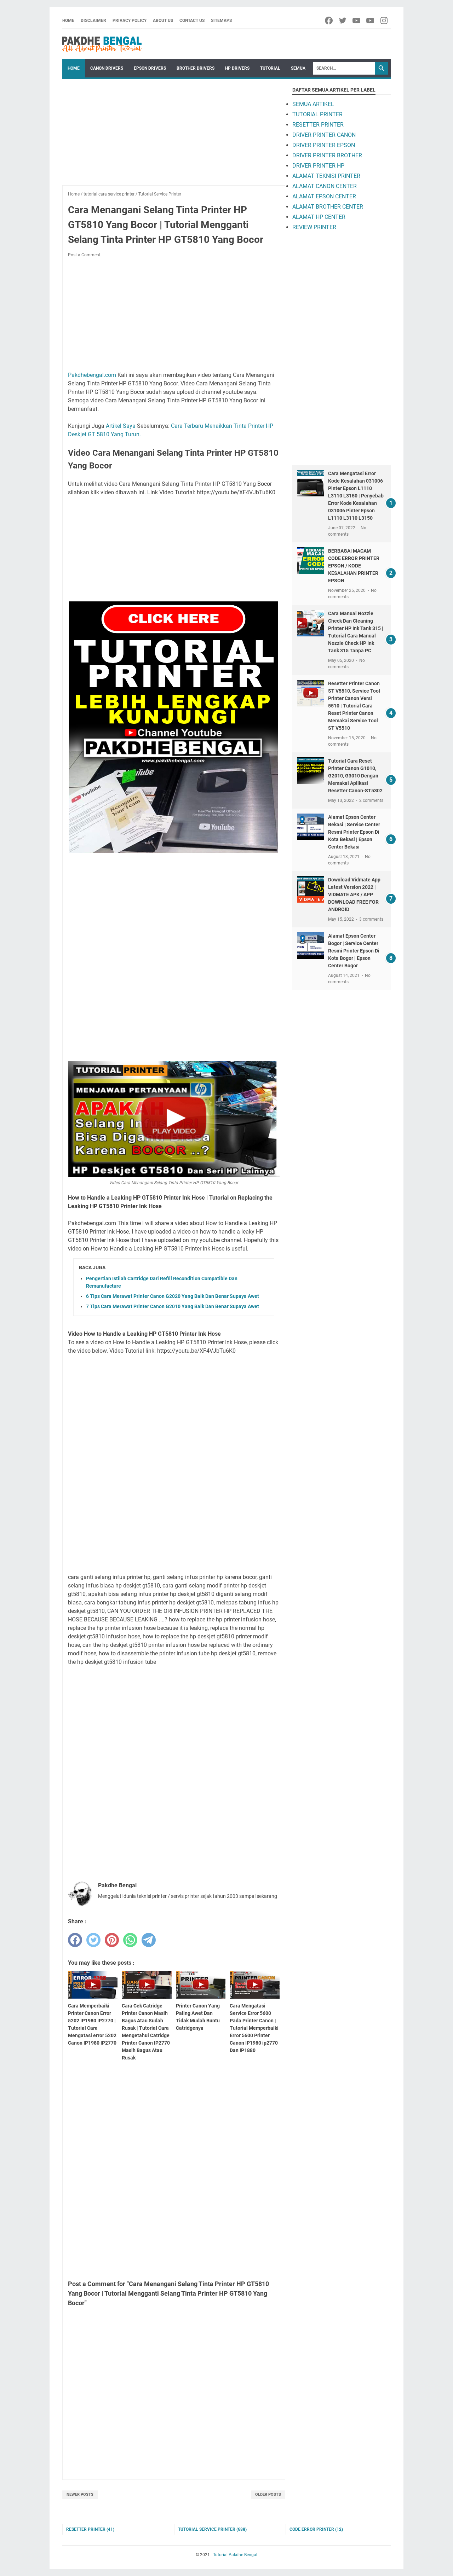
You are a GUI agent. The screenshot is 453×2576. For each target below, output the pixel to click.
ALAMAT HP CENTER (319, 217)
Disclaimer (93, 21)
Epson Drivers (150, 68)
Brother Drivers (196, 68)
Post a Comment (84, 255)
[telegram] (149, 1940)
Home (68, 21)
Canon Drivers (107, 68)
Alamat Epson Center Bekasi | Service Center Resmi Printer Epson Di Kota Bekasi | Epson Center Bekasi (354, 832)
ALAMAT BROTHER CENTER (328, 207)
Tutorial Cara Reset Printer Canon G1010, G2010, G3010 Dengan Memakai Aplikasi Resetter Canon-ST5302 (355, 776)
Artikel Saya (121, 426)
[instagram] (385, 21)
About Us (163, 21)
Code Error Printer (316, 2529)
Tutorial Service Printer (212, 2529)
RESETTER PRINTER (318, 125)
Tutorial (270, 68)
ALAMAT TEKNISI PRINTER (326, 176)
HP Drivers (237, 68)
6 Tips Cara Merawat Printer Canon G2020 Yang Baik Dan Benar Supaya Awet (173, 1296)
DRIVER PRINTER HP (318, 166)
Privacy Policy (130, 21)
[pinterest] (112, 1940)
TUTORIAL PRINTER (317, 114)
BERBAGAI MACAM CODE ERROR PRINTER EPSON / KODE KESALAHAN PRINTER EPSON (354, 566)
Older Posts (268, 2495)
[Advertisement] (174, 136)
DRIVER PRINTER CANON (324, 135)
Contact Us (192, 21)
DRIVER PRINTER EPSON (324, 145)
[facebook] (329, 21)
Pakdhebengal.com (92, 375)
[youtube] (357, 21)
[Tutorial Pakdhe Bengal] (102, 44)
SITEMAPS (221, 21)
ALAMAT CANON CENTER (325, 186)
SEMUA (298, 68)
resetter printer (90, 2529)
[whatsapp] (130, 1940)
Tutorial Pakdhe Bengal (235, 2555)
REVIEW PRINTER (314, 227)
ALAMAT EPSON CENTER (324, 196)
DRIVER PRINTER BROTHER (327, 155)
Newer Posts (80, 2495)
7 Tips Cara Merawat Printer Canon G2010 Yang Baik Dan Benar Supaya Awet (173, 1306)
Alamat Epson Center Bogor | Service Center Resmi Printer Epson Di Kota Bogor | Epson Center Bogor (354, 951)
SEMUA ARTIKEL (313, 104)
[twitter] (343, 21)
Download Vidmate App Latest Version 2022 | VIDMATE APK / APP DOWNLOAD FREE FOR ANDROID (354, 894)
